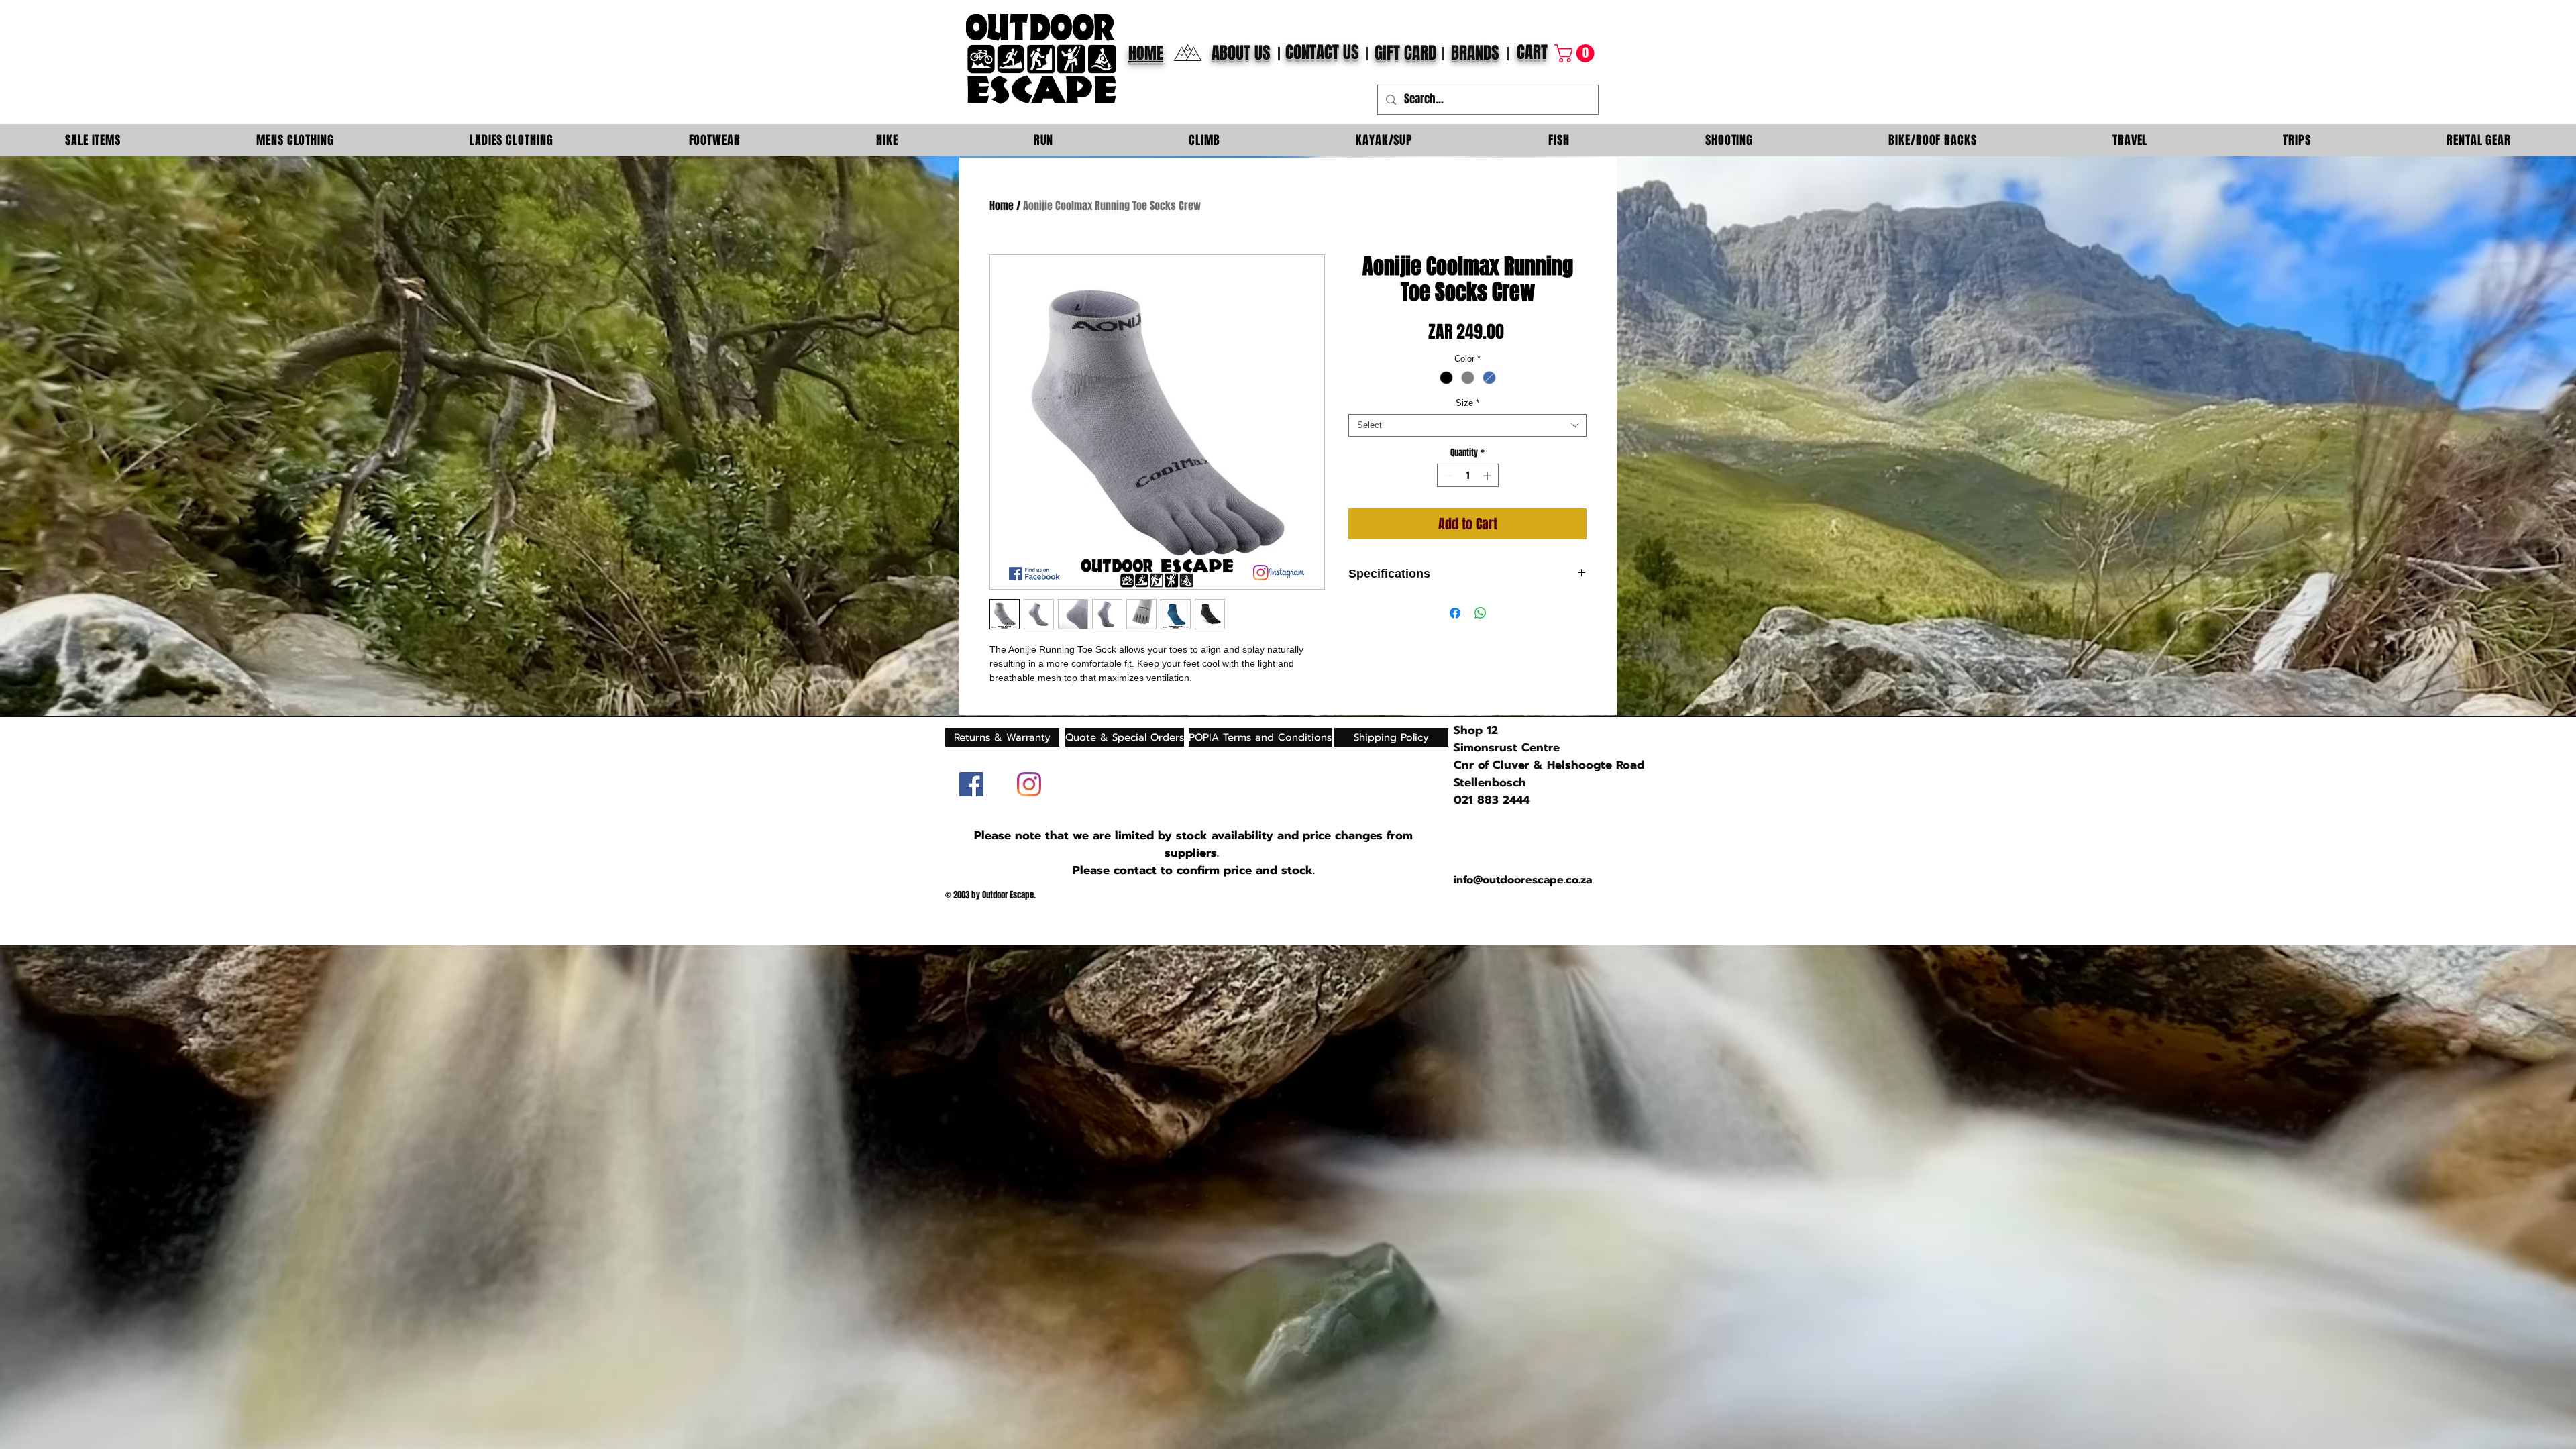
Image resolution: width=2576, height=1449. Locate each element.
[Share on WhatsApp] (1481, 613)
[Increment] (1489, 476)
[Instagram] (1029, 784)
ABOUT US (1241, 53)
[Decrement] (1447, 476)
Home (1002, 206)
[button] (1576, 53)
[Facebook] (971, 784)
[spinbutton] (1467, 476)
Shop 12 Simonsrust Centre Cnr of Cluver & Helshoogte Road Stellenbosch (1549, 756)
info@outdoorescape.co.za (1523, 880)
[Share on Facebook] (1455, 613)
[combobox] (1467, 425)
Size (1467, 403)
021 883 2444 (1492, 800)
